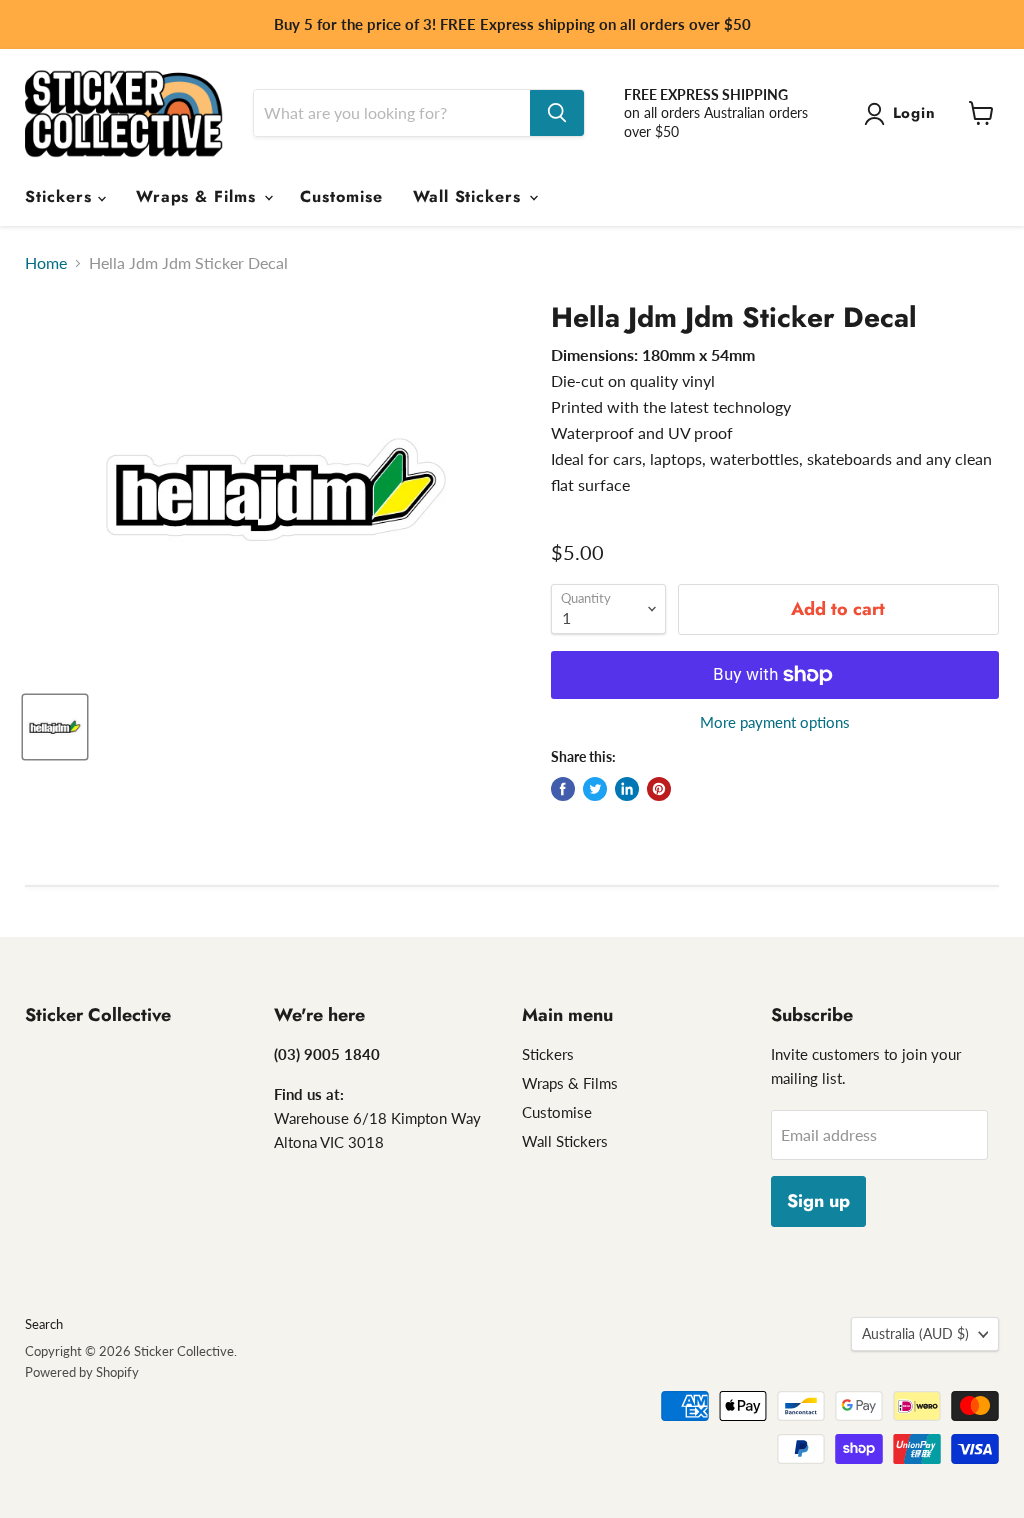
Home (46, 263)
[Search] (557, 113)
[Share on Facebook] (563, 789)
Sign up (818, 1201)
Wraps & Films (199, 196)
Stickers (61, 196)
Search (44, 1324)
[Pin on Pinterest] (659, 789)
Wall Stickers (470, 196)
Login (915, 113)
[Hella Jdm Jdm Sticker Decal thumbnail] (55, 727)
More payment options (775, 722)
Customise (341, 196)
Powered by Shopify (82, 1372)
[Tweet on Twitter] (595, 789)
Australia (915, 1333)
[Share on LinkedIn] (627, 789)
